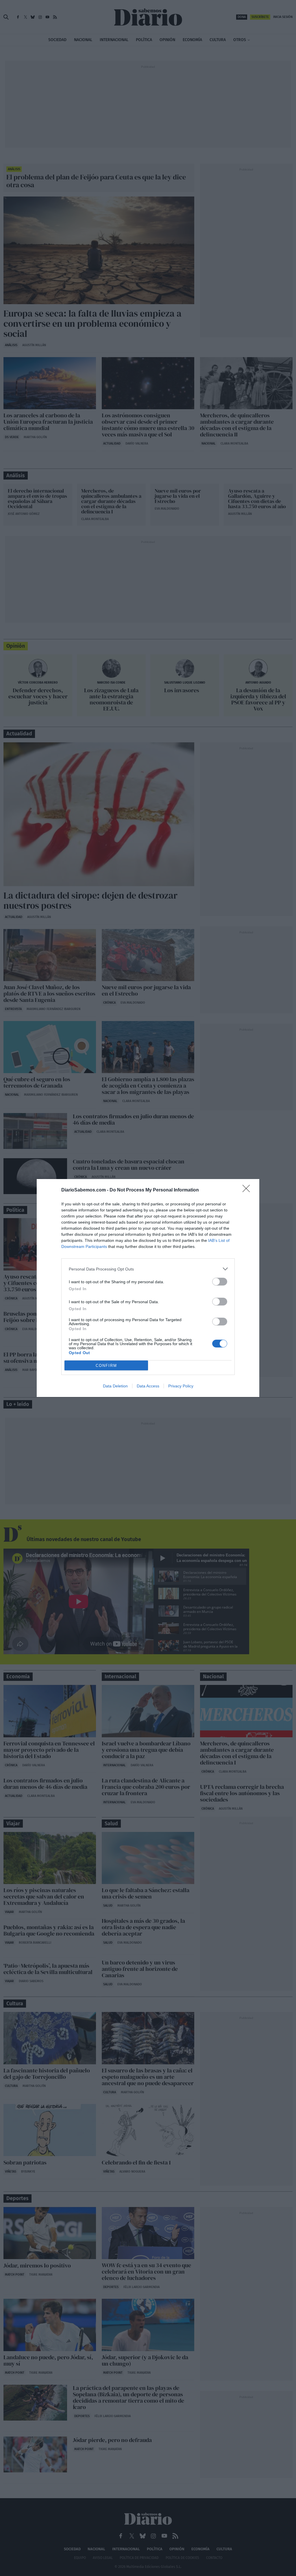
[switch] (220, 1282)
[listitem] (148, 1269)
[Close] (248, 1190)
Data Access (148, 1386)
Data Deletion (115, 1386)
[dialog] (148, 1288)
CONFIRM (106, 1366)
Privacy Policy (181, 1386)
